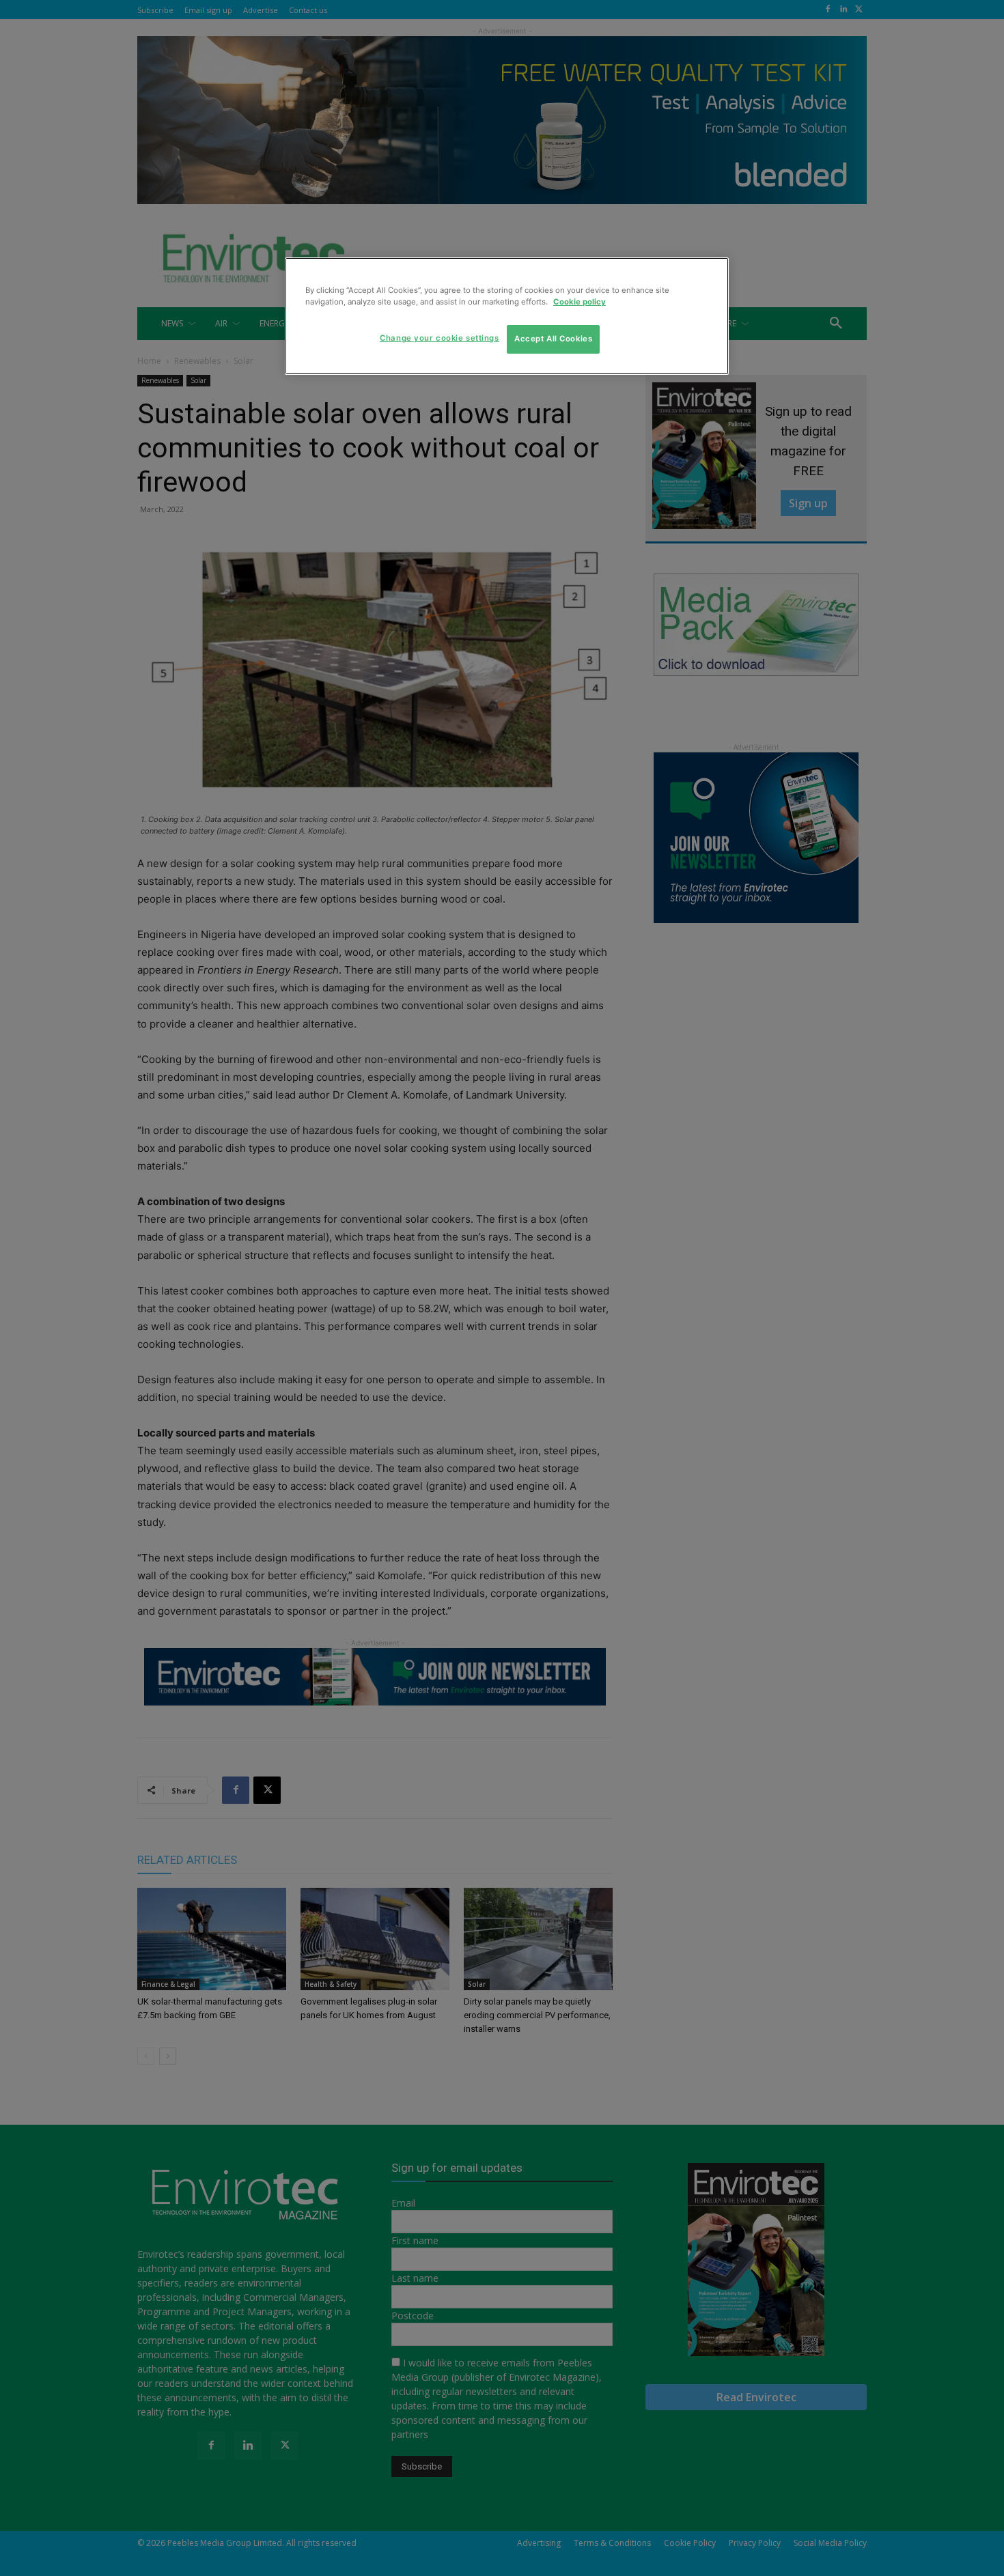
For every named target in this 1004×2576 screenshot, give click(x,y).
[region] (507, 316)
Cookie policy (580, 302)
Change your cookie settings (439, 338)
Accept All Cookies (553, 339)
